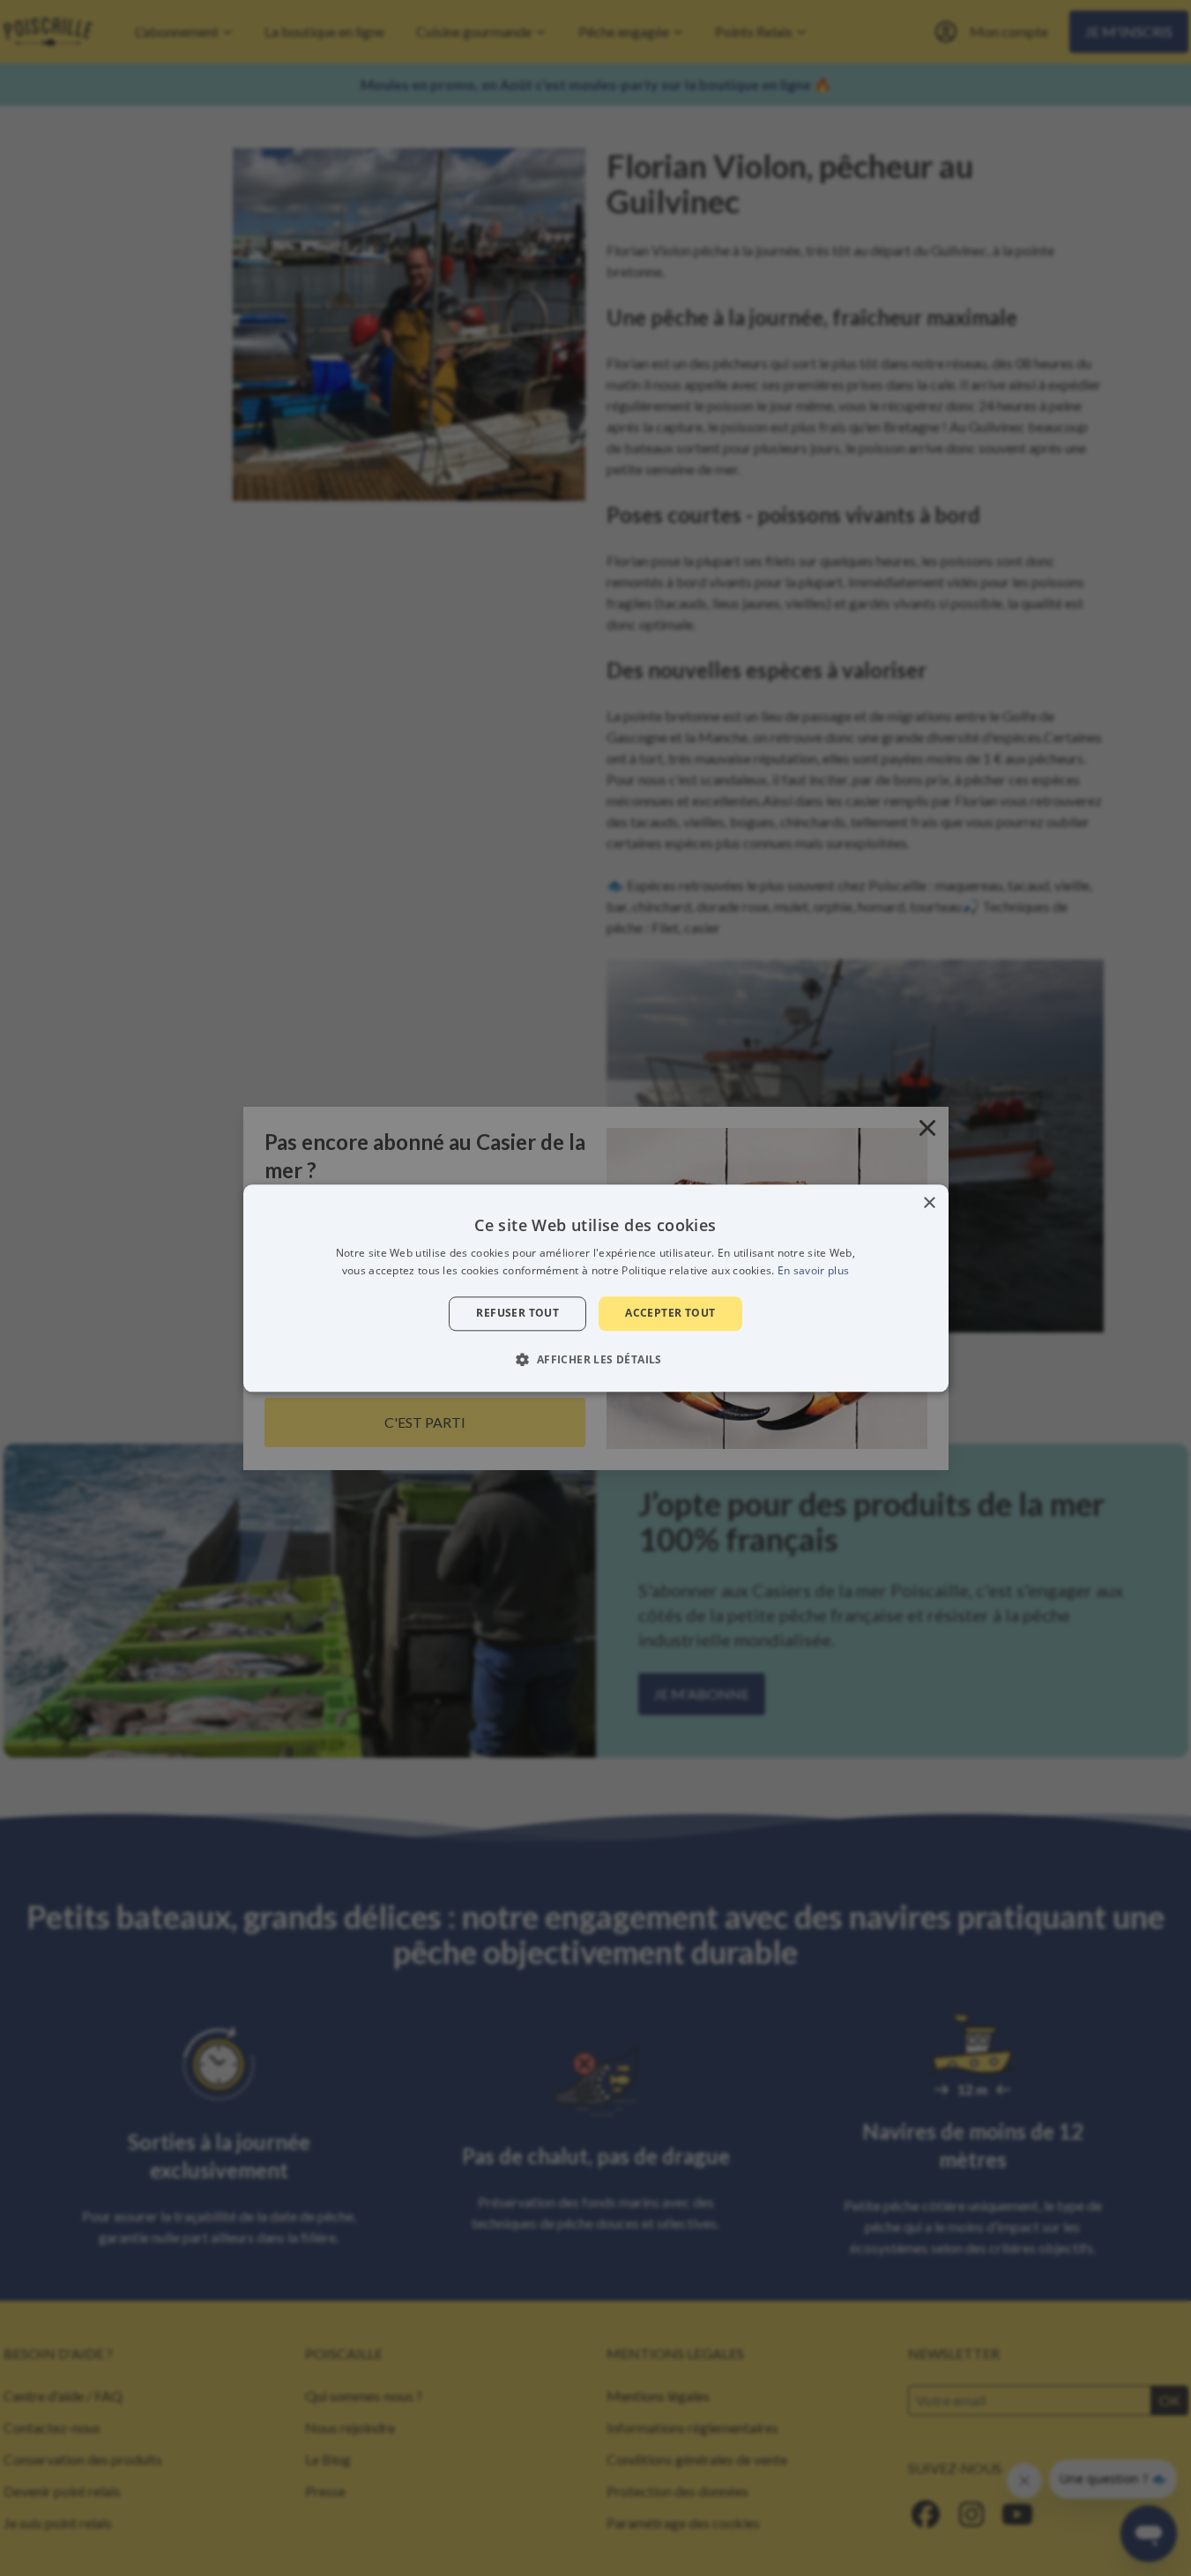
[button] (595, 1359)
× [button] (929, 1203)
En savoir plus (813, 1270)
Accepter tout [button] (670, 1314)
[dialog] (596, 1288)
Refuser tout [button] (517, 1314)
